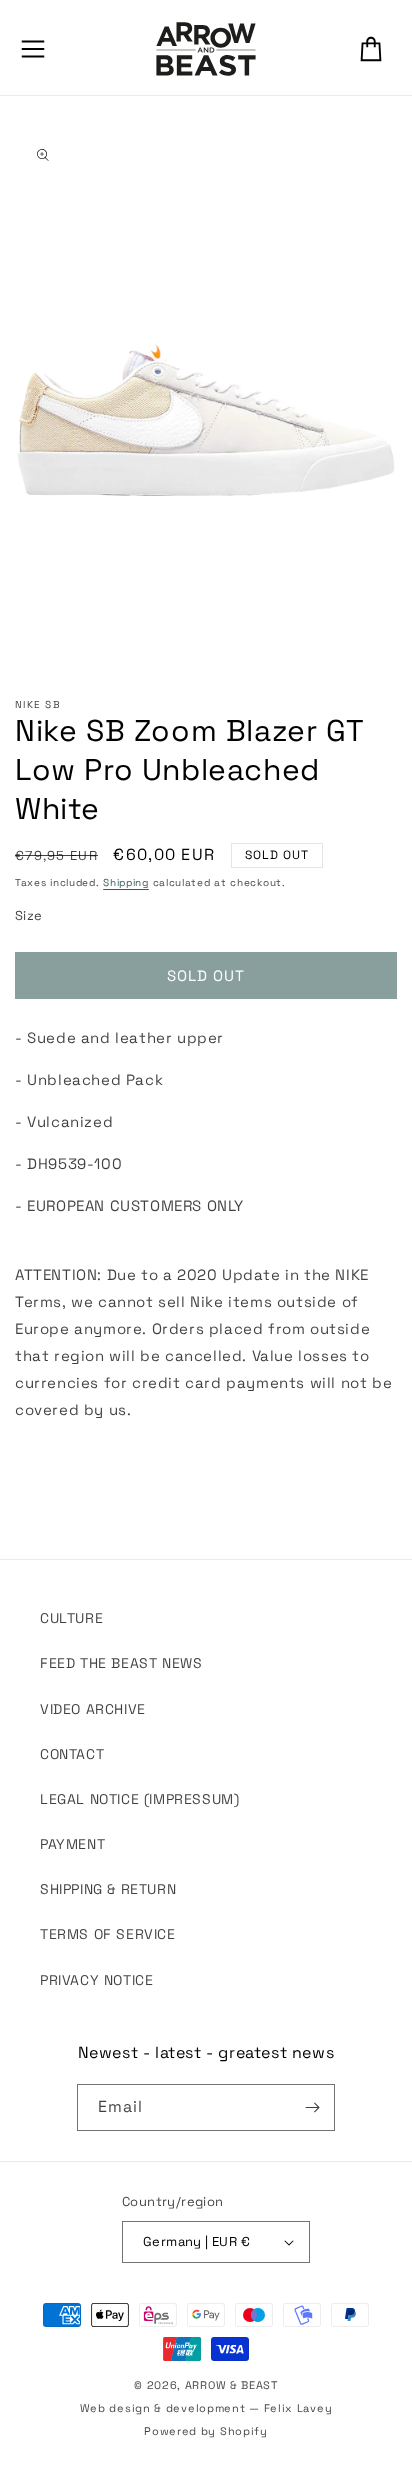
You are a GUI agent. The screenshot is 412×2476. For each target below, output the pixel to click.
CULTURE (71, 1618)
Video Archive (93, 1709)
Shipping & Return (108, 1889)
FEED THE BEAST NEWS (121, 1663)
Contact (72, 1754)
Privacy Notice (96, 1980)
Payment (72, 1844)
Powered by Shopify (206, 2431)
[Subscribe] (312, 2107)
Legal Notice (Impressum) (139, 1799)
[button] (33, 49)
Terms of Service (108, 1934)
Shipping (126, 882)
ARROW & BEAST (231, 2385)
